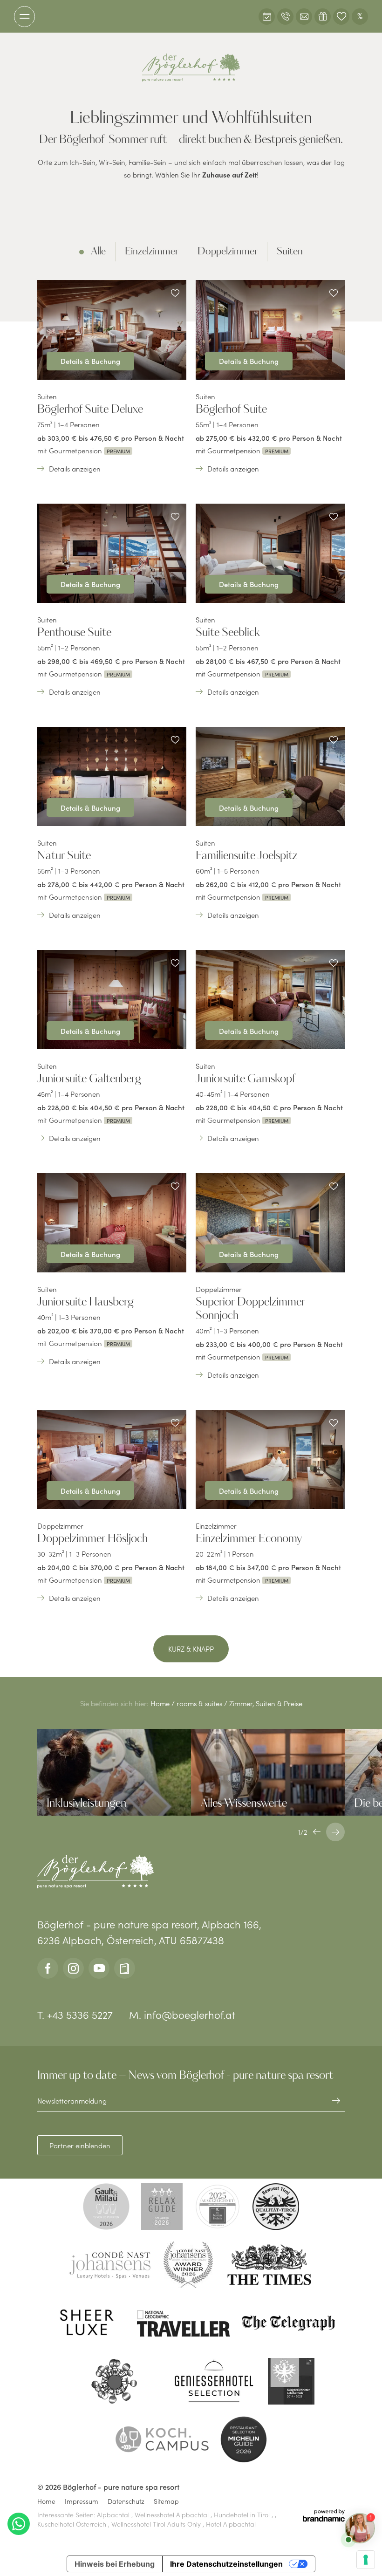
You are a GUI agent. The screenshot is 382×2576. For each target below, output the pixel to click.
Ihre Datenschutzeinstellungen (226, 2564)
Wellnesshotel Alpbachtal (173, 2515)
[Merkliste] (341, 17)
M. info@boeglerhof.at (182, 2014)
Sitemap (166, 2501)
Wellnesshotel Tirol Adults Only (157, 2524)
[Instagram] (73, 1968)
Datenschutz (126, 2501)
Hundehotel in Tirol (243, 2515)
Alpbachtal (114, 2515)
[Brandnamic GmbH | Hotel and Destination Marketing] (324, 2515)
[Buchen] (267, 17)
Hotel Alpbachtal (231, 2524)
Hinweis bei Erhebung (115, 2564)
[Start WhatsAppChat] (19, 2524)
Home (161, 1703)
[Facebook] (48, 1968)
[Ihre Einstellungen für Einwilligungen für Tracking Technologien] (366, 2560)
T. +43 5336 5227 (75, 2014)
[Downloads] (125, 1968)
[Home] (191, 68)
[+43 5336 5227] (285, 17)
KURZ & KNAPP (191, 1649)
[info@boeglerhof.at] (304, 17)
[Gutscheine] (323, 17)
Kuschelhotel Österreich (73, 2524)
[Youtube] (99, 1968)
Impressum (82, 2501)
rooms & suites (200, 1703)
